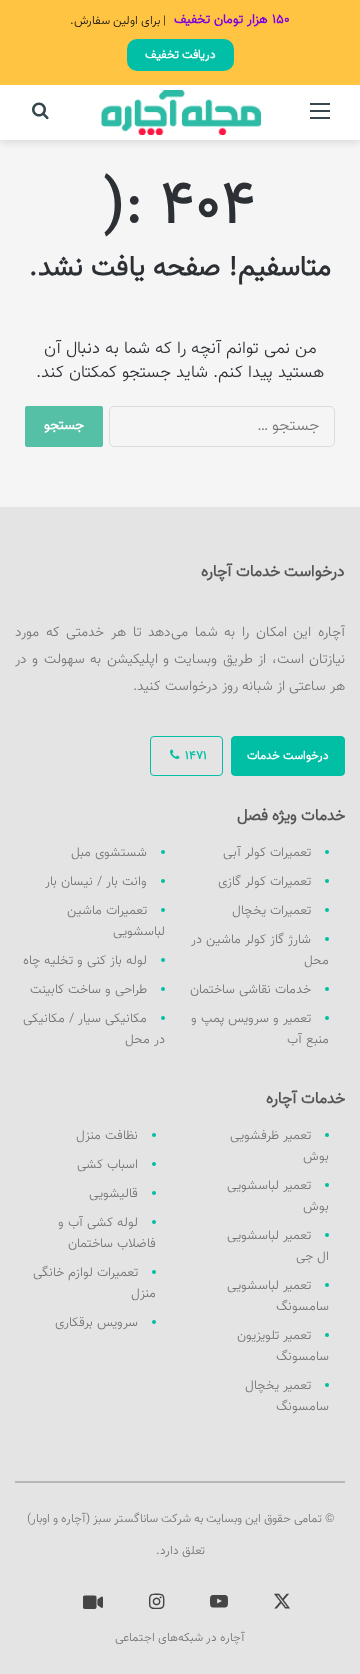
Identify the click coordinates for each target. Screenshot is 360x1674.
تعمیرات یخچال (271, 911)
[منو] (320, 120)
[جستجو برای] (40, 120)
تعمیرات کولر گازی (264, 882)
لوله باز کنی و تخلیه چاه (85, 961)
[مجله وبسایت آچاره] (181, 112)
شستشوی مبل (109, 853)
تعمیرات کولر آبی (267, 853)
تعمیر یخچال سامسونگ (287, 1396)
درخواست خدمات (288, 756)
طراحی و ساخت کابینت (88, 990)
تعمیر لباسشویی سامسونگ (278, 1296)
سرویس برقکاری (96, 1323)
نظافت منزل (107, 1136)
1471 (194, 756)
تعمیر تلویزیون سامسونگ (283, 1346)
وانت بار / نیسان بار (96, 882)
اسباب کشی (107, 1165)
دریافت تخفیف (180, 55)
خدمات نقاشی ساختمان (250, 990)
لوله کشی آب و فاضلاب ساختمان (107, 1233)
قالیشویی (113, 1194)
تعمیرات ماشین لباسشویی (116, 921)
